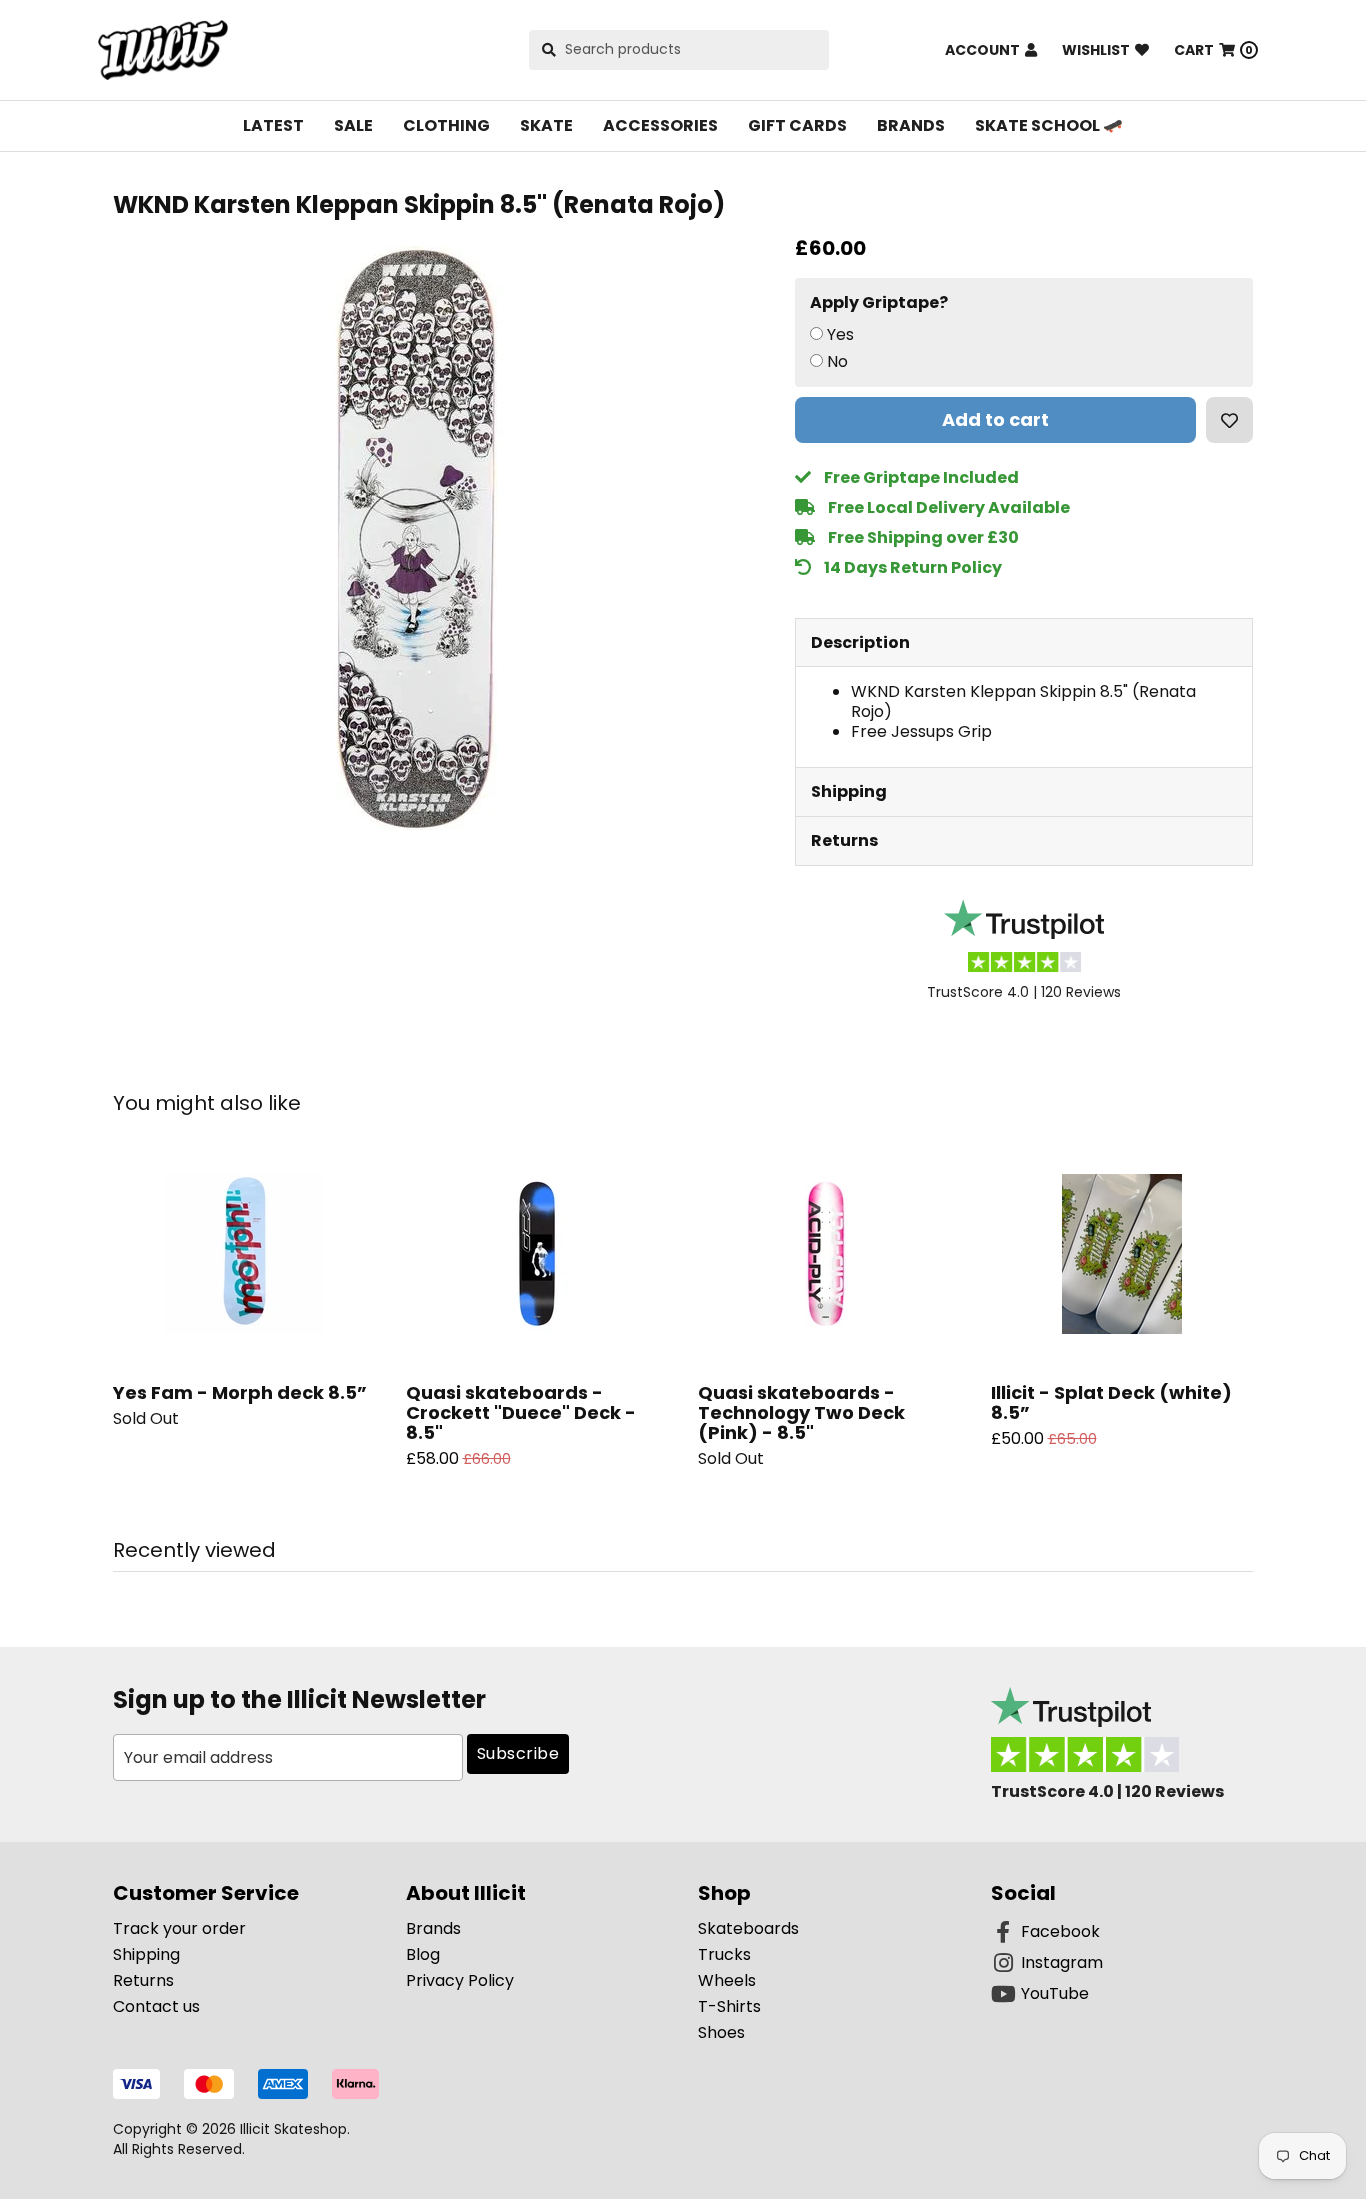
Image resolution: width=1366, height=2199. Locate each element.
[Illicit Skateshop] (163, 50)
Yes (840, 335)
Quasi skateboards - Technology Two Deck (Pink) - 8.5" (801, 1412)
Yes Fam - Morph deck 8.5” (240, 1392)
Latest (273, 125)
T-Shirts (729, 2006)
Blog (423, 1954)
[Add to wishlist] (1229, 420)
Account (982, 50)
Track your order (179, 1928)
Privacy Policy (460, 1980)
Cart (1213, 50)
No (837, 362)
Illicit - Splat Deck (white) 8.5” (1111, 1402)
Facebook (1060, 1931)
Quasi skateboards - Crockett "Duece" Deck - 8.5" (521, 1412)
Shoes (721, 2032)
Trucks (724, 1954)
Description (860, 642)
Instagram (1062, 1962)
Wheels (727, 1980)
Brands (911, 125)
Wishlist (1096, 50)
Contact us (156, 2006)
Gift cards (797, 125)
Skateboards (748, 1928)
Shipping (849, 791)
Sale (353, 125)
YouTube (1055, 1993)
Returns (844, 840)
